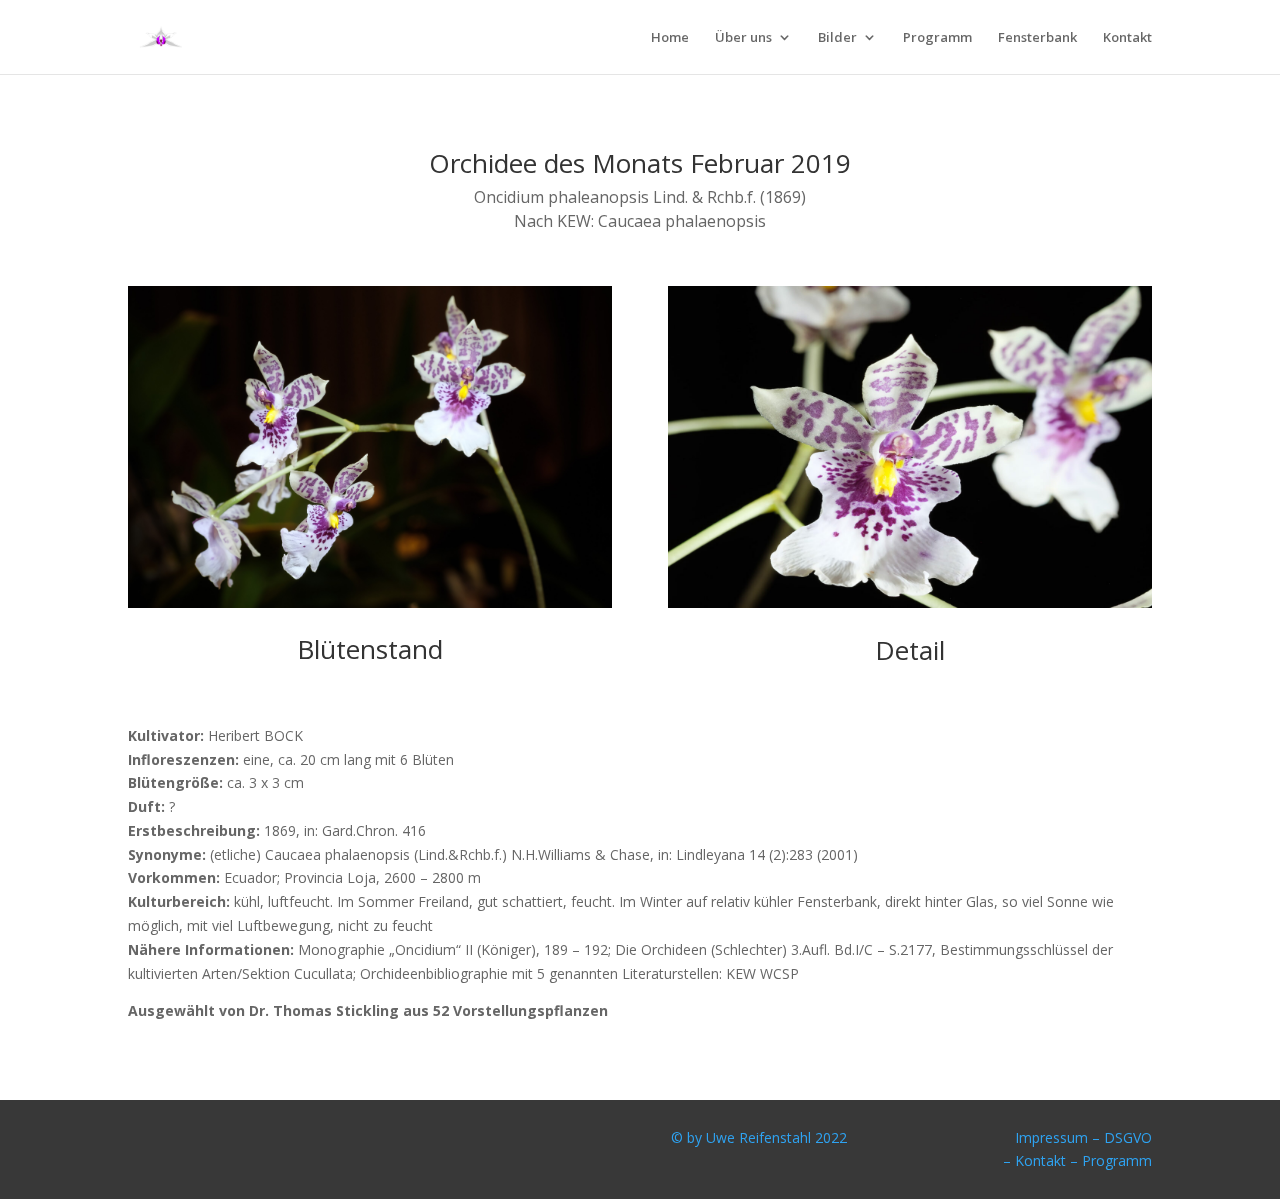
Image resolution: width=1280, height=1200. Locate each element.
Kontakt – (1048, 1160)
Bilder (837, 38)
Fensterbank (1037, 38)
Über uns (743, 38)
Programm (937, 38)
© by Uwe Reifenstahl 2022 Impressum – (887, 1137)
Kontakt (1127, 38)
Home (670, 38)
